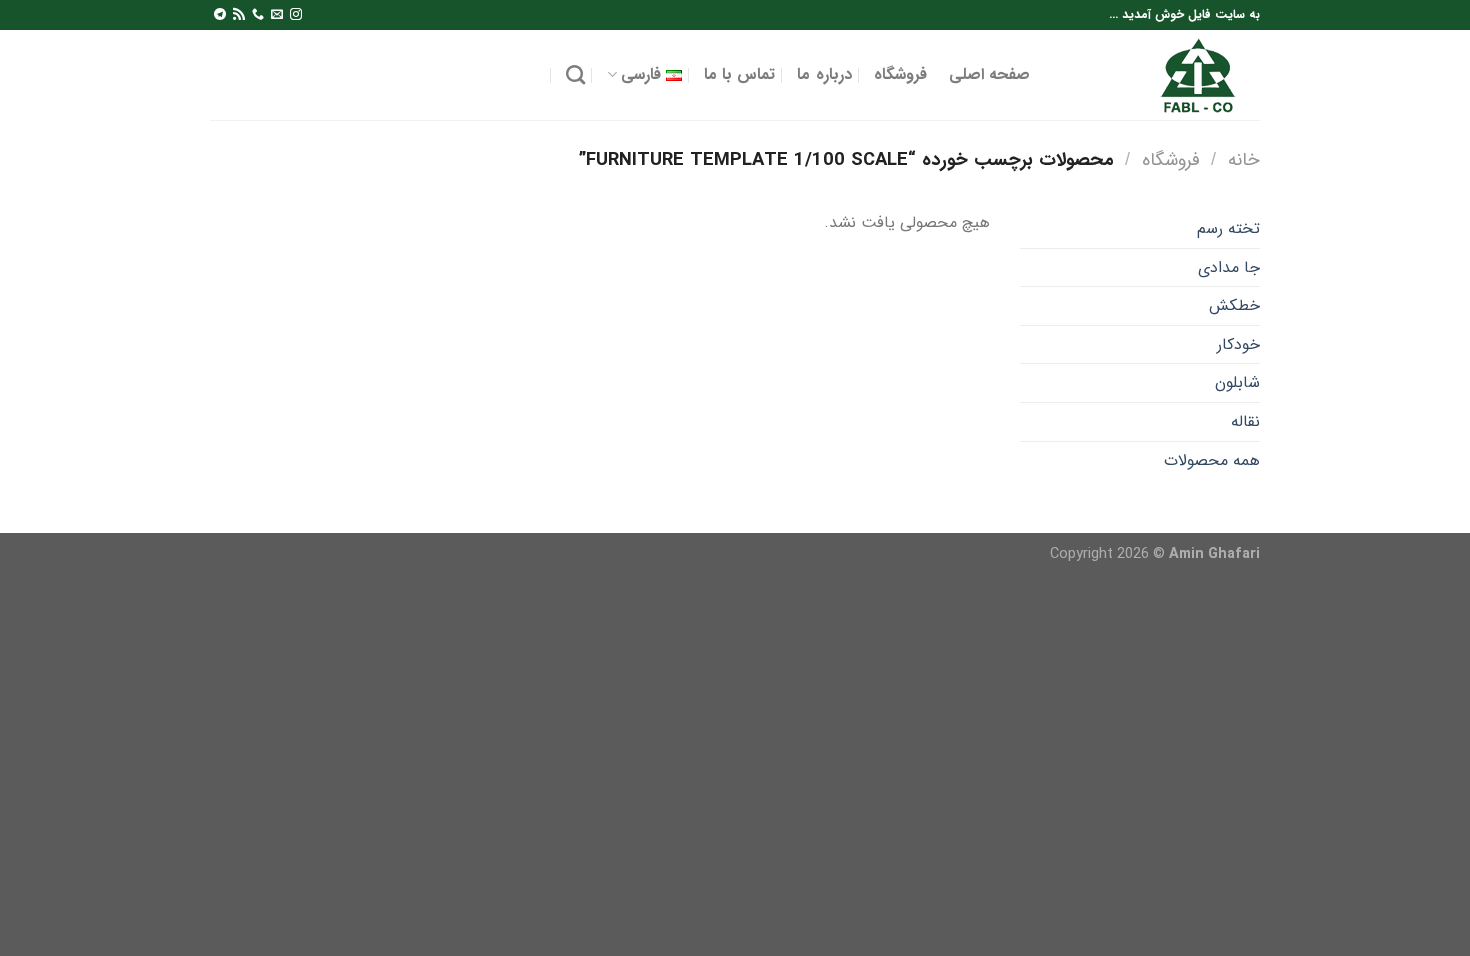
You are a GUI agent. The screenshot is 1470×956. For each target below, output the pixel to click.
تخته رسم (1228, 228)
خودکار (1238, 344)
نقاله (1245, 421)
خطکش (1234, 305)
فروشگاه (900, 74)
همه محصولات (1212, 460)
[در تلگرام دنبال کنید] (220, 15)
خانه (1244, 160)
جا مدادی (1229, 267)
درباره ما (824, 74)
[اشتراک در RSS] (239, 15)
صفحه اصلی (989, 74)
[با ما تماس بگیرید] (258, 15)
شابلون (1237, 382)
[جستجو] (575, 74)
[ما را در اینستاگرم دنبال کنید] (296, 15)
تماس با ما (740, 74)
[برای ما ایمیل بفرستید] (277, 15)
